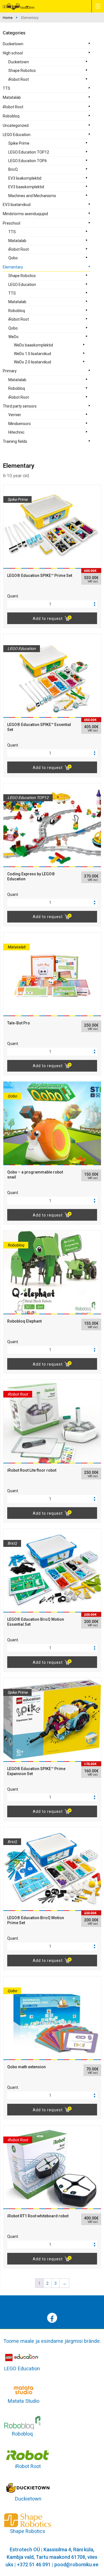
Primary (10, 371)
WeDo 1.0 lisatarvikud (32, 354)
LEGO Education (17, 135)
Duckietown (13, 44)
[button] (95, 602)
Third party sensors (20, 406)
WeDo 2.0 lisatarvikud (32, 362)
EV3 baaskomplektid (26, 187)
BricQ (13, 169)
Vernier (15, 415)
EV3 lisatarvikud (17, 205)
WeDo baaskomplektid (33, 345)
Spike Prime (19, 143)
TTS (7, 88)
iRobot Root (19, 79)
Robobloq (11, 116)
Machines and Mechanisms (32, 196)
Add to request (48, 619)
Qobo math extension (26, 2067)
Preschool (12, 223)
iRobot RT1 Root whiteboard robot (38, 2216)
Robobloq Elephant (24, 1321)
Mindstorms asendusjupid (25, 214)
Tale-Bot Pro (19, 1023)
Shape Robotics (22, 71)
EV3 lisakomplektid (25, 178)
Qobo (13, 258)
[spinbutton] (52, 604)
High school (13, 53)
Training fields (15, 441)
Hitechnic (16, 432)
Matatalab (12, 97)
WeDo (13, 337)
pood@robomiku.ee (76, 2564)
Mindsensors (20, 424)
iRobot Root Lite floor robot (32, 1470)
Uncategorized (16, 125)
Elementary (13, 267)
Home (8, 18)
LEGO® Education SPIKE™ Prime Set (40, 575)
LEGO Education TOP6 (28, 161)
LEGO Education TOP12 (29, 152)
